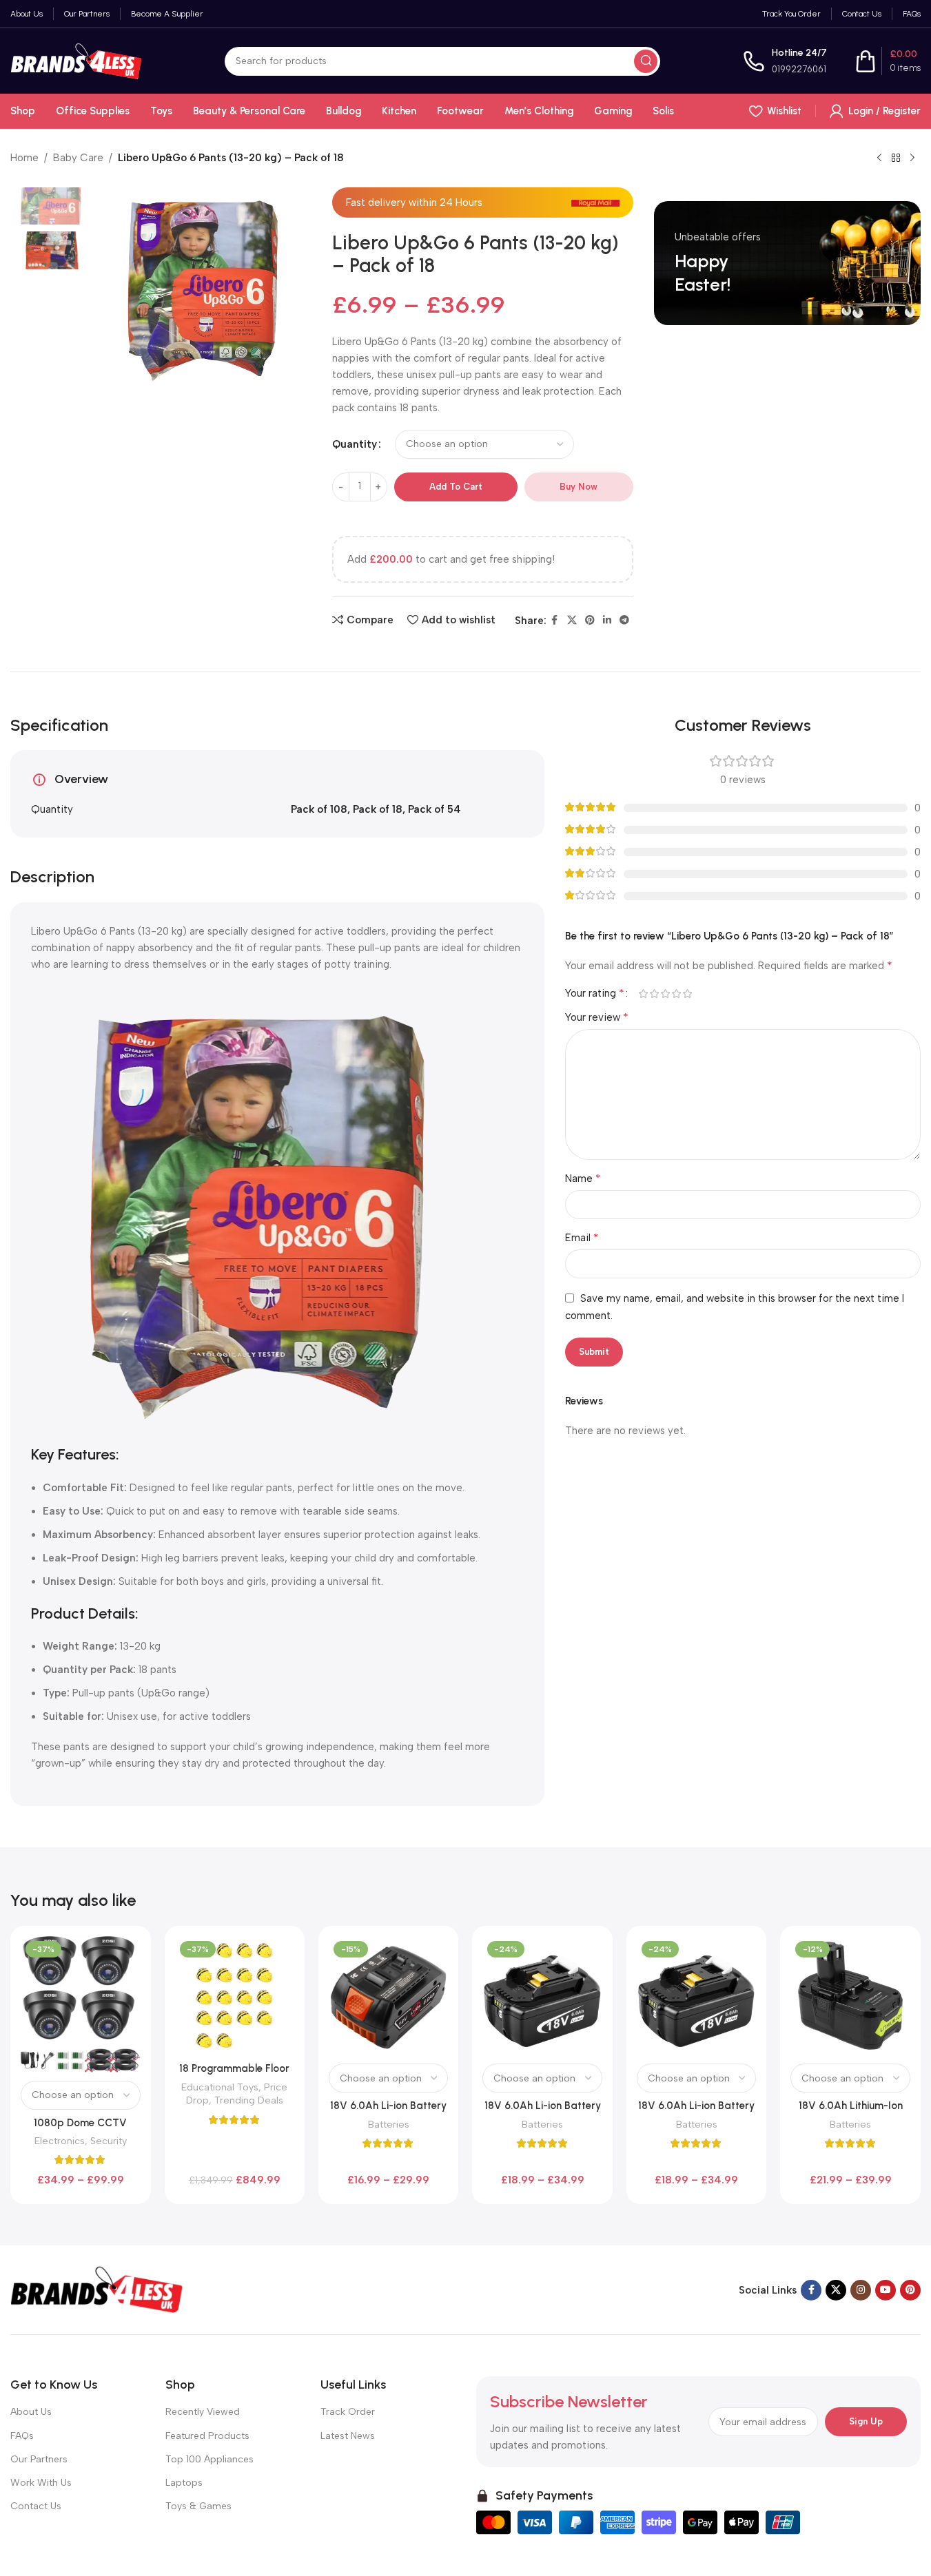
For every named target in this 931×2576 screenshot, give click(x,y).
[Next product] (912, 158)
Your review (597, 1017)
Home (24, 158)
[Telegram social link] (624, 621)
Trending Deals (249, 2100)
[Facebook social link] (555, 621)
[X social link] (572, 621)
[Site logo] (76, 60)
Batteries (389, 2124)
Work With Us (41, 2483)
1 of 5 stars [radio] (644, 994)
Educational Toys (220, 2087)
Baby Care (78, 158)
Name (583, 1178)
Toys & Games (198, 2506)
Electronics (60, 2141)
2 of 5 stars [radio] (655, 994)
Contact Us (36, 2506)
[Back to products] (896, 158)
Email (582, 1237)
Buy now (579, 487)
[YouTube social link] (886, 2290)
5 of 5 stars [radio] (688, 994)
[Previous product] (879, 158)
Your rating (595, 993)
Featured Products (207, 2436)
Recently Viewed (203, 2412)
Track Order (348, 2412)
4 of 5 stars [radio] (677, 994)
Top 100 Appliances (209, 2459)
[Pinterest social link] (590, 621)
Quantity (355, 444)
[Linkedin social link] (607, 621)
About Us (31, 2412)
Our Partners (39, 2459)
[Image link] (96, 2289)
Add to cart (456, 487)
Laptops (184, 2483)
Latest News (348, 2436)
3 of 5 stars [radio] (666, 994)
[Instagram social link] (861, 2290)
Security (109, 2141)
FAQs (22, 2436)
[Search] (646, 61)
